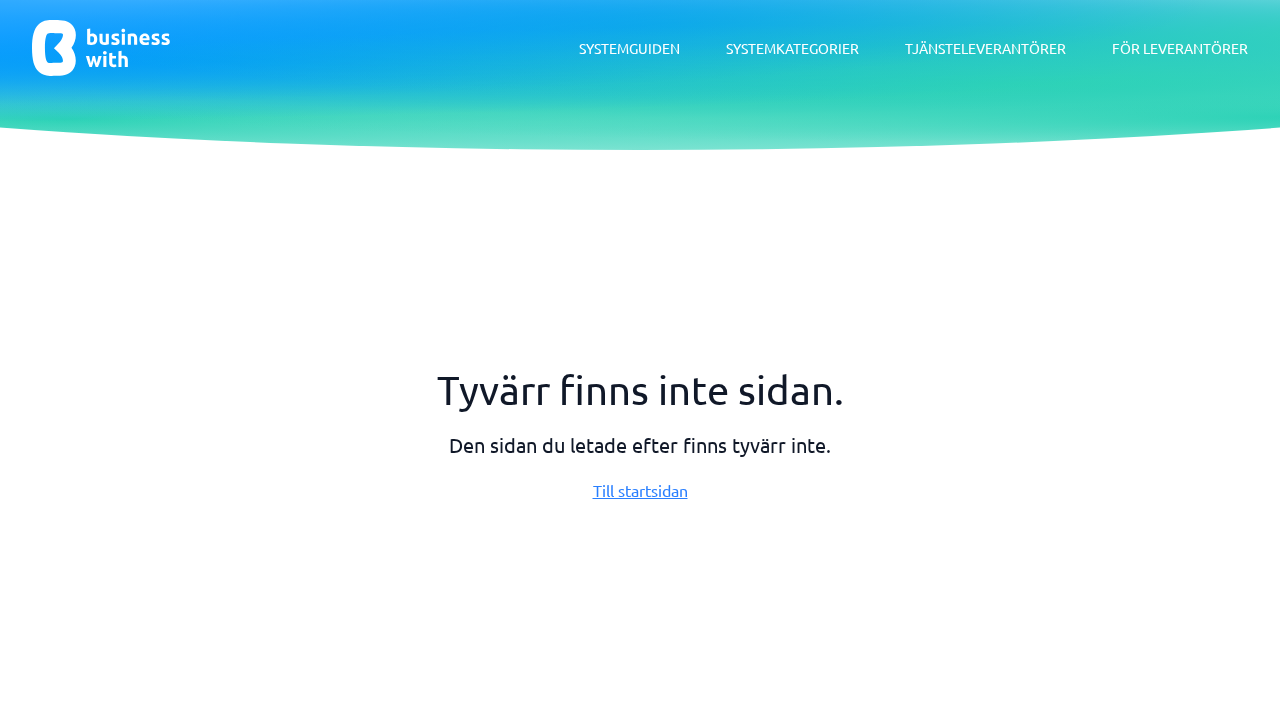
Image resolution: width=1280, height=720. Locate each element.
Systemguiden (629, 48)
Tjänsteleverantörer (985, 48)
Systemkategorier (792, 48)
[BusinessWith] (101, 48)
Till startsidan (640, 490)
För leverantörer (1180, 48)
